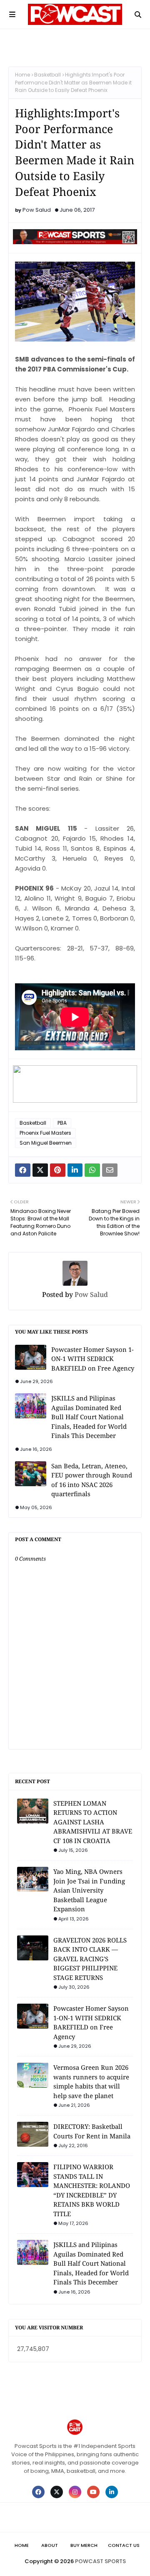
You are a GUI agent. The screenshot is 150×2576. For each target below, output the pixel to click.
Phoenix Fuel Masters (45, 1133)
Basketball (47, 75)
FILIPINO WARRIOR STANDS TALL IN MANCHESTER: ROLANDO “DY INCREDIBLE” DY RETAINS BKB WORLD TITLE (92, 2190)
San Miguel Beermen (46, 1143)
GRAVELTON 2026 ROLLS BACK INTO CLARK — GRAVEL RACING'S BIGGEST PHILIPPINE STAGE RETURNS (90, 1959)
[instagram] (75, 2492)
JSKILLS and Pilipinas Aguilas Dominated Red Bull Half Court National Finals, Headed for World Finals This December (89, 1417)
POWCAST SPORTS (100, 2561)
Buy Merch (84, 2545)
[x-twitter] (57, 2492)
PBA (62, 1123)
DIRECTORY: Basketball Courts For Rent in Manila (92, 2131)
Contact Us (124, 2545)
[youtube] (93, 2492)
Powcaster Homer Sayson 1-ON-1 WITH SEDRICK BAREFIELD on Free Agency (93, 1359)
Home (22, 75)
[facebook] (38, 2492)
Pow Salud (37, 210)
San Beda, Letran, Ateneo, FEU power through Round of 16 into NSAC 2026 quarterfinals (92, 1480)
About (50, 2545)
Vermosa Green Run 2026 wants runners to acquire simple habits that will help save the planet (91, 2081)
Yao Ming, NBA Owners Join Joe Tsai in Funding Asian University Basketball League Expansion (89, 1890)
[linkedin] (112, 2492)
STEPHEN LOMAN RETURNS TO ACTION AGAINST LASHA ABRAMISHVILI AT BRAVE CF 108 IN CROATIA (93, 1822)
